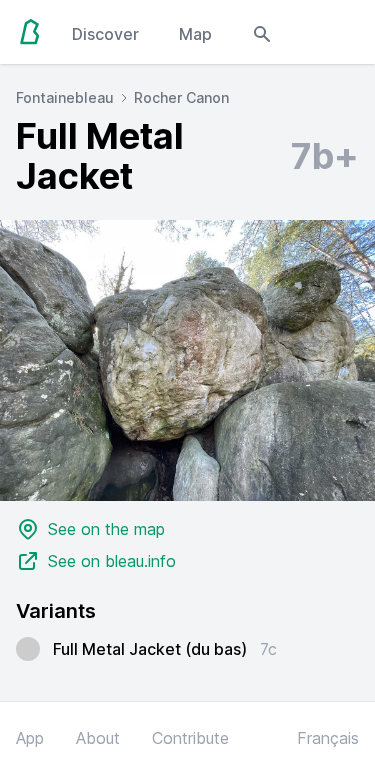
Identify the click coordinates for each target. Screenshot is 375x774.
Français (328, 738)
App (30, 738)
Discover (105, 34)
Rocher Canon (181, 97)
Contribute (190, 738)
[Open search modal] (262, 32)
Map (195, 34)
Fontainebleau (65, 97)
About (98, 738)
